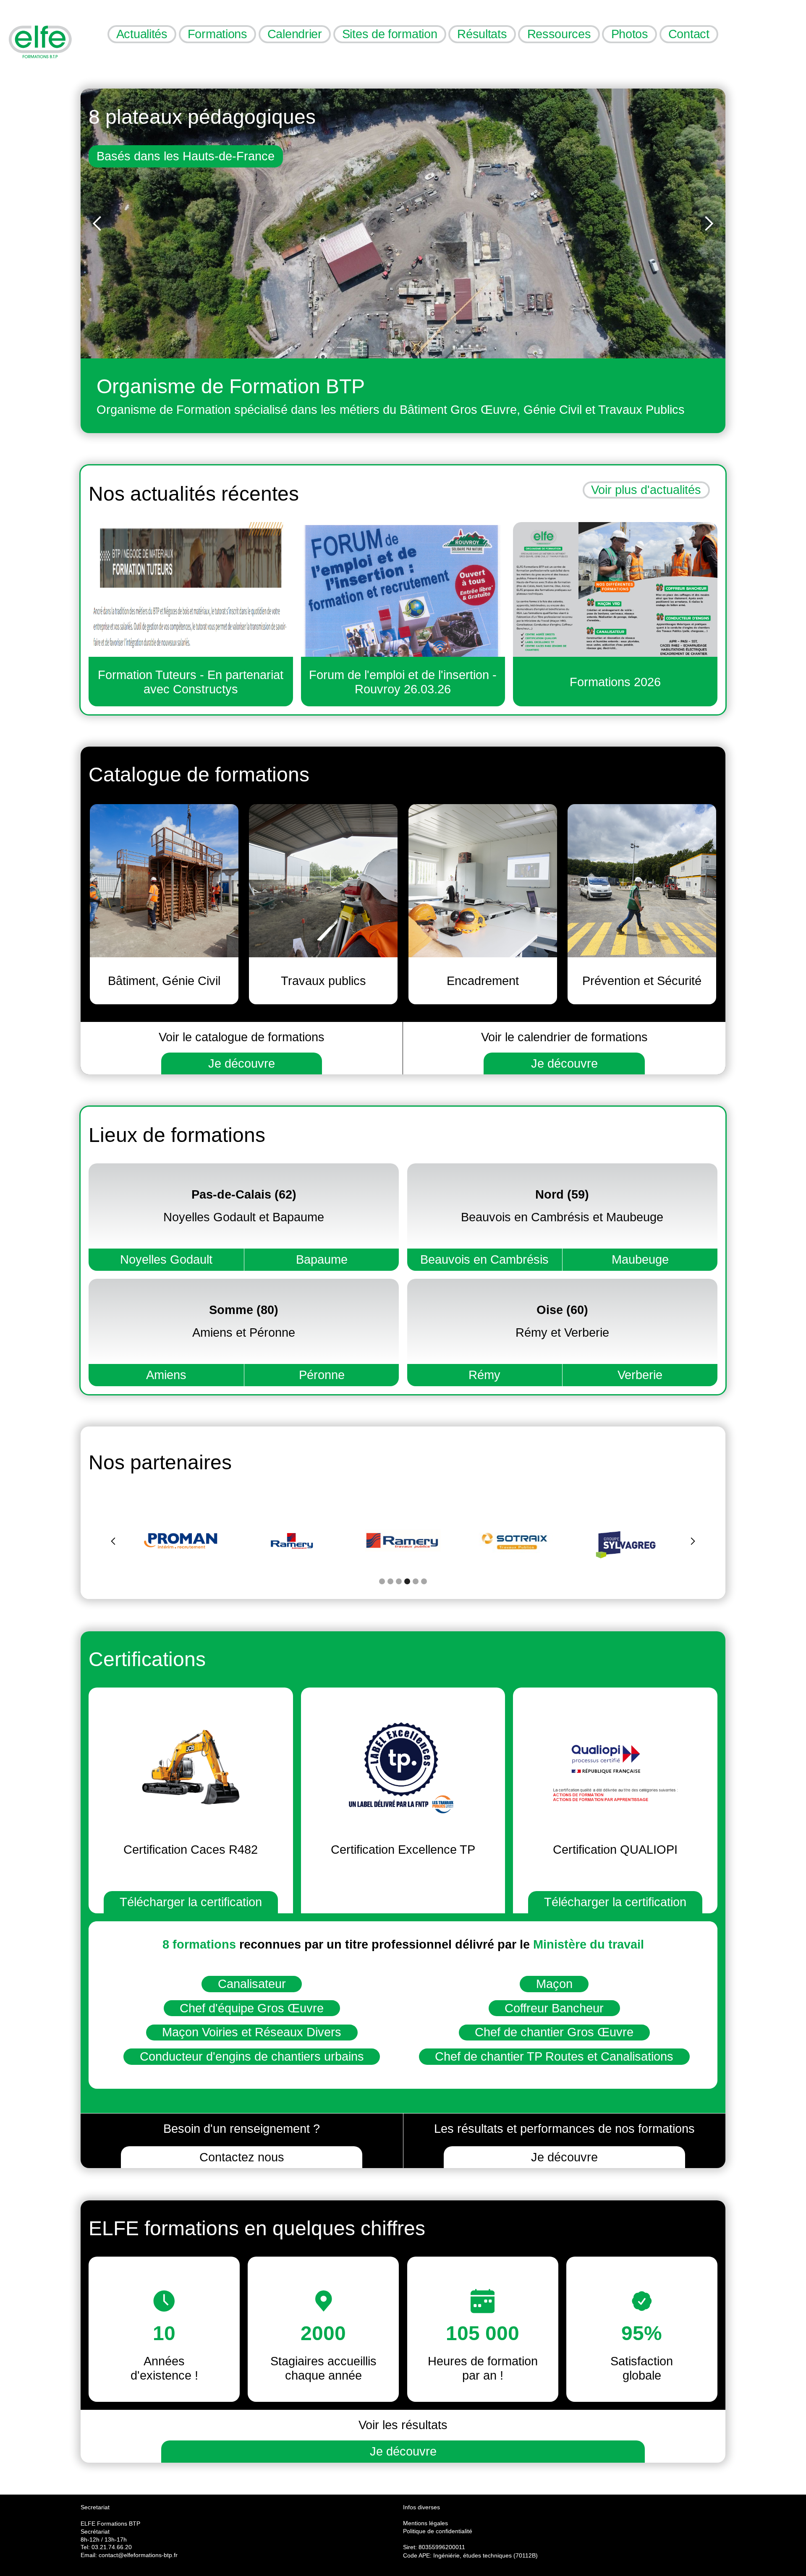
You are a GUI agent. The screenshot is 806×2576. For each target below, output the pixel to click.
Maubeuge (640, 1259)
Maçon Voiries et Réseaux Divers (252, 2032)
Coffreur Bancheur (554, 2008)
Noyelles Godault (166, 1259)
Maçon (554, 1984)
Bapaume (322, 1259)
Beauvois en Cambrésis (484, 1259)
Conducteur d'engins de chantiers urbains (252, 2056)
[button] (97, 223)
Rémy (484, 1375)
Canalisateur (252, 1984)
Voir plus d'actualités (646, 490)
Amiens (166, 1375)
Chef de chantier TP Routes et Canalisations (554, 2056)
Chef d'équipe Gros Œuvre (252, 2008)
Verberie (640, 1375)
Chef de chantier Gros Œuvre (554, 2032)
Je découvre (242, 1063)
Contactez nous (242, 2157)
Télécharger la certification (191, 1902)
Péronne (322, 1375)
